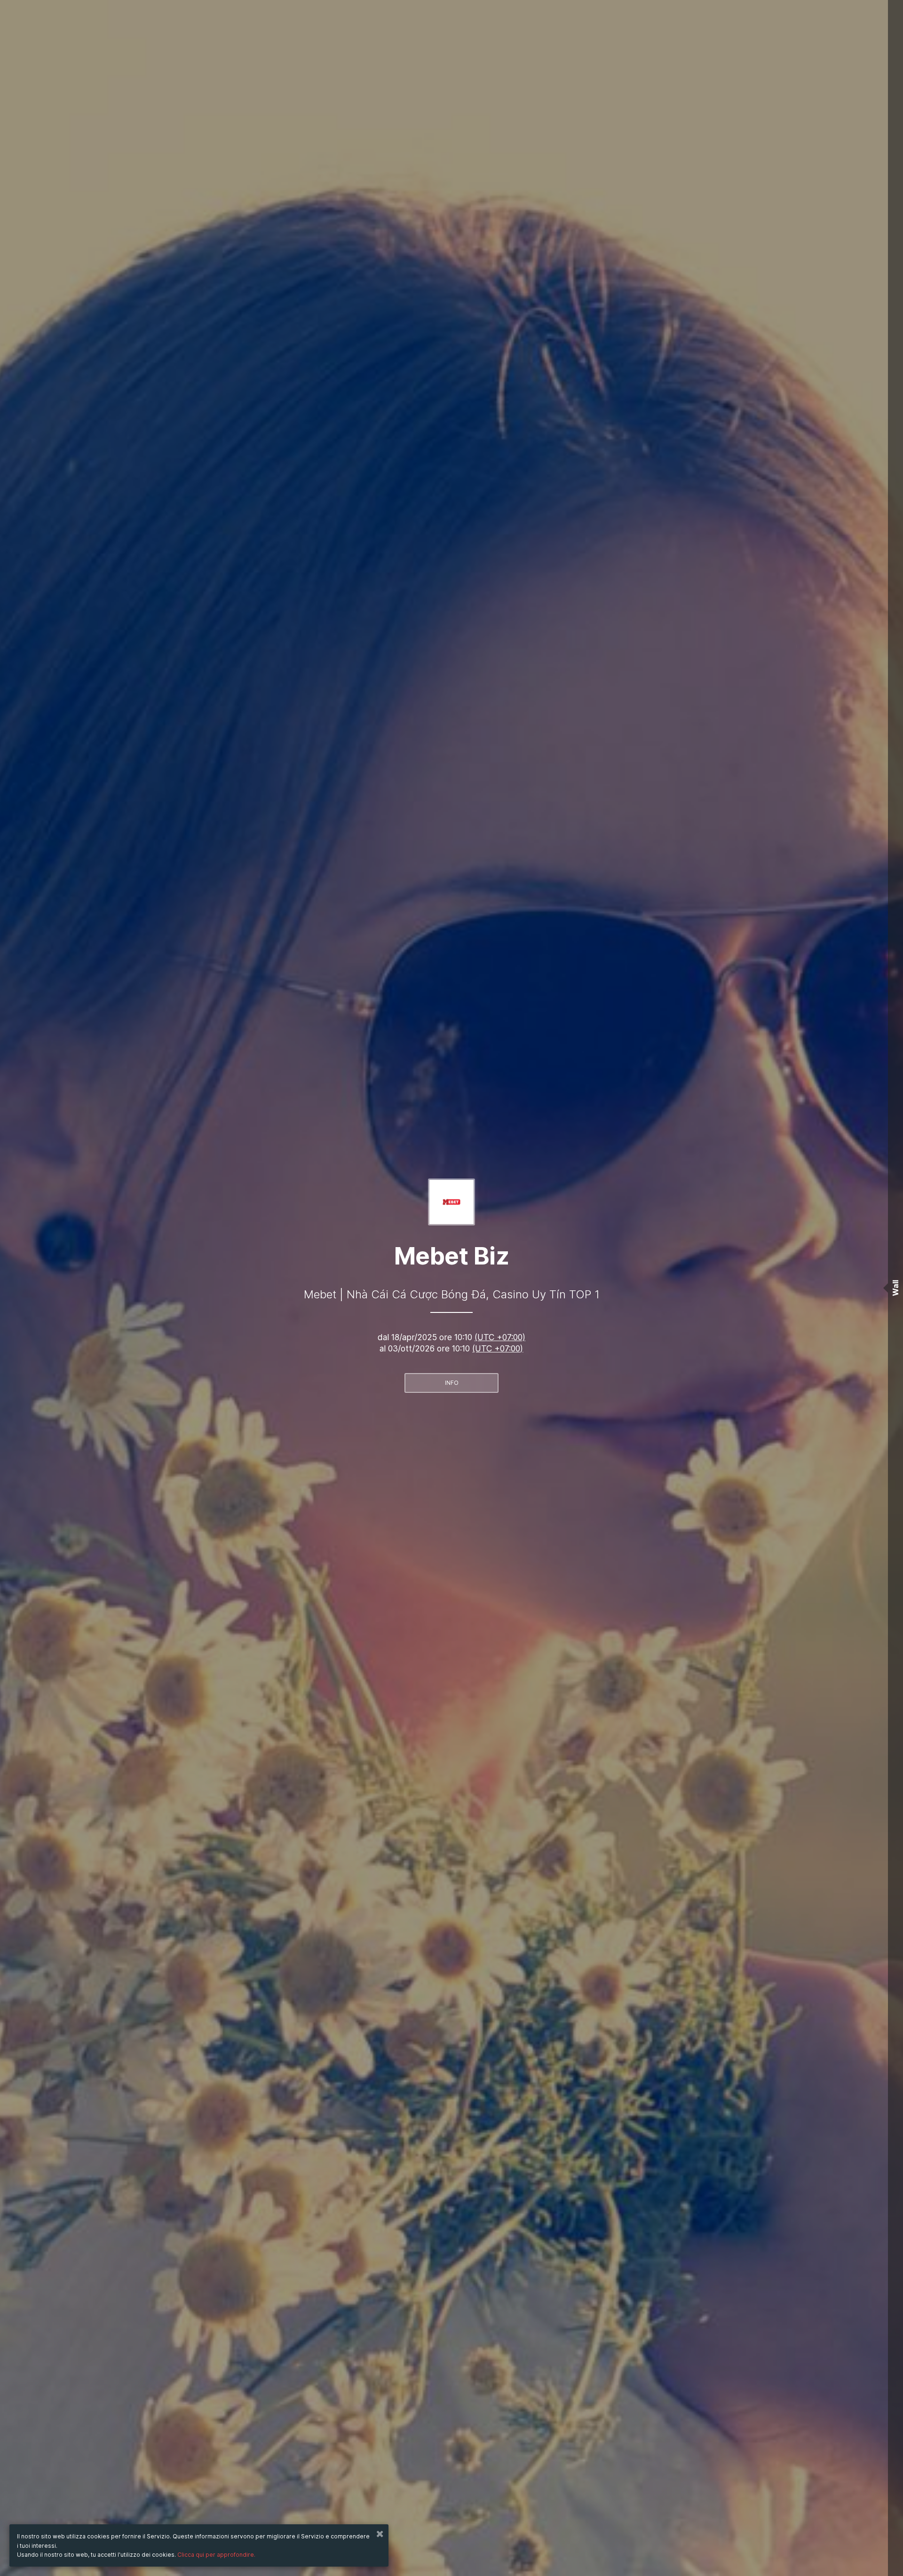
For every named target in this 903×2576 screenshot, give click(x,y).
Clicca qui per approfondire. (216, 2555)
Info (452, 1383)
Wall (895, 1288)
